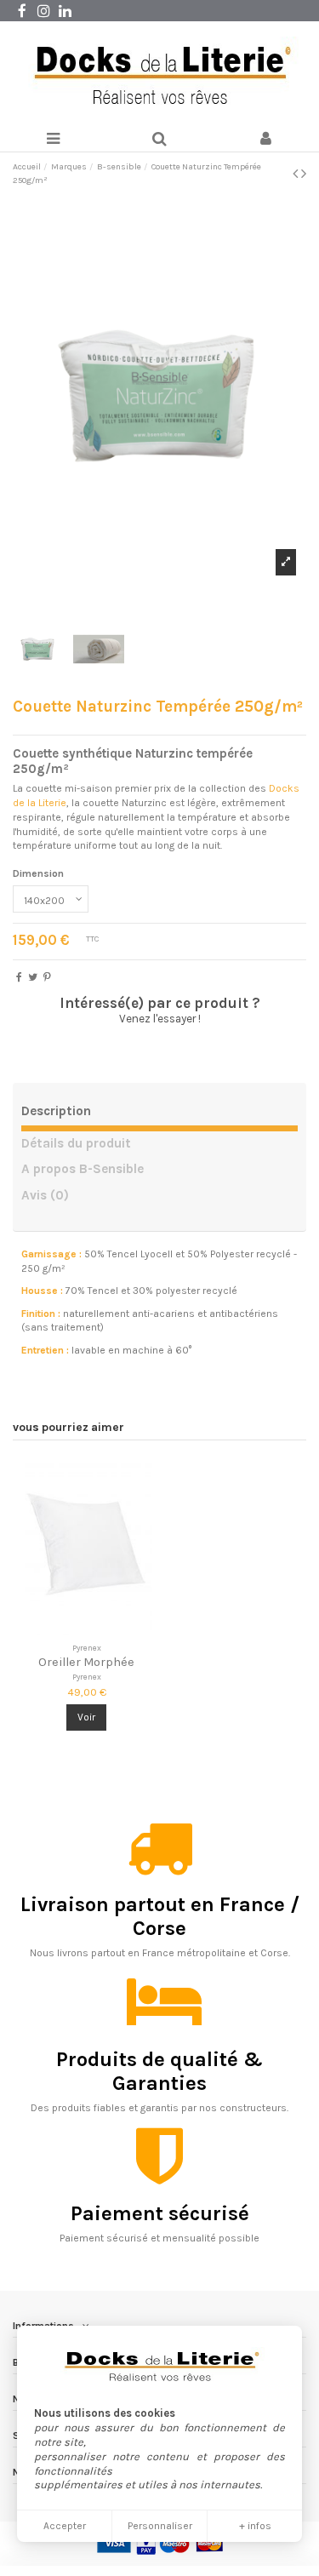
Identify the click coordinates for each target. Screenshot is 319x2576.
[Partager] (19, 977)
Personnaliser (160, 2526)
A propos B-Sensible (83, 1169)
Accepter (65, 2526)
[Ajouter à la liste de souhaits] (66, 1630)
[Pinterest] (47, 977)
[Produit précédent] (297, 174)
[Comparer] (87, 1630)
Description (56, 1111)
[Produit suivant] (304, 174)
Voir (86, 1717)
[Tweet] (33, 977)
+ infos (255, 2526)
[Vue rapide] (106, 1630)
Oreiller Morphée (86, 1662)
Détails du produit (76, 1144)
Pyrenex (87, 1677)
